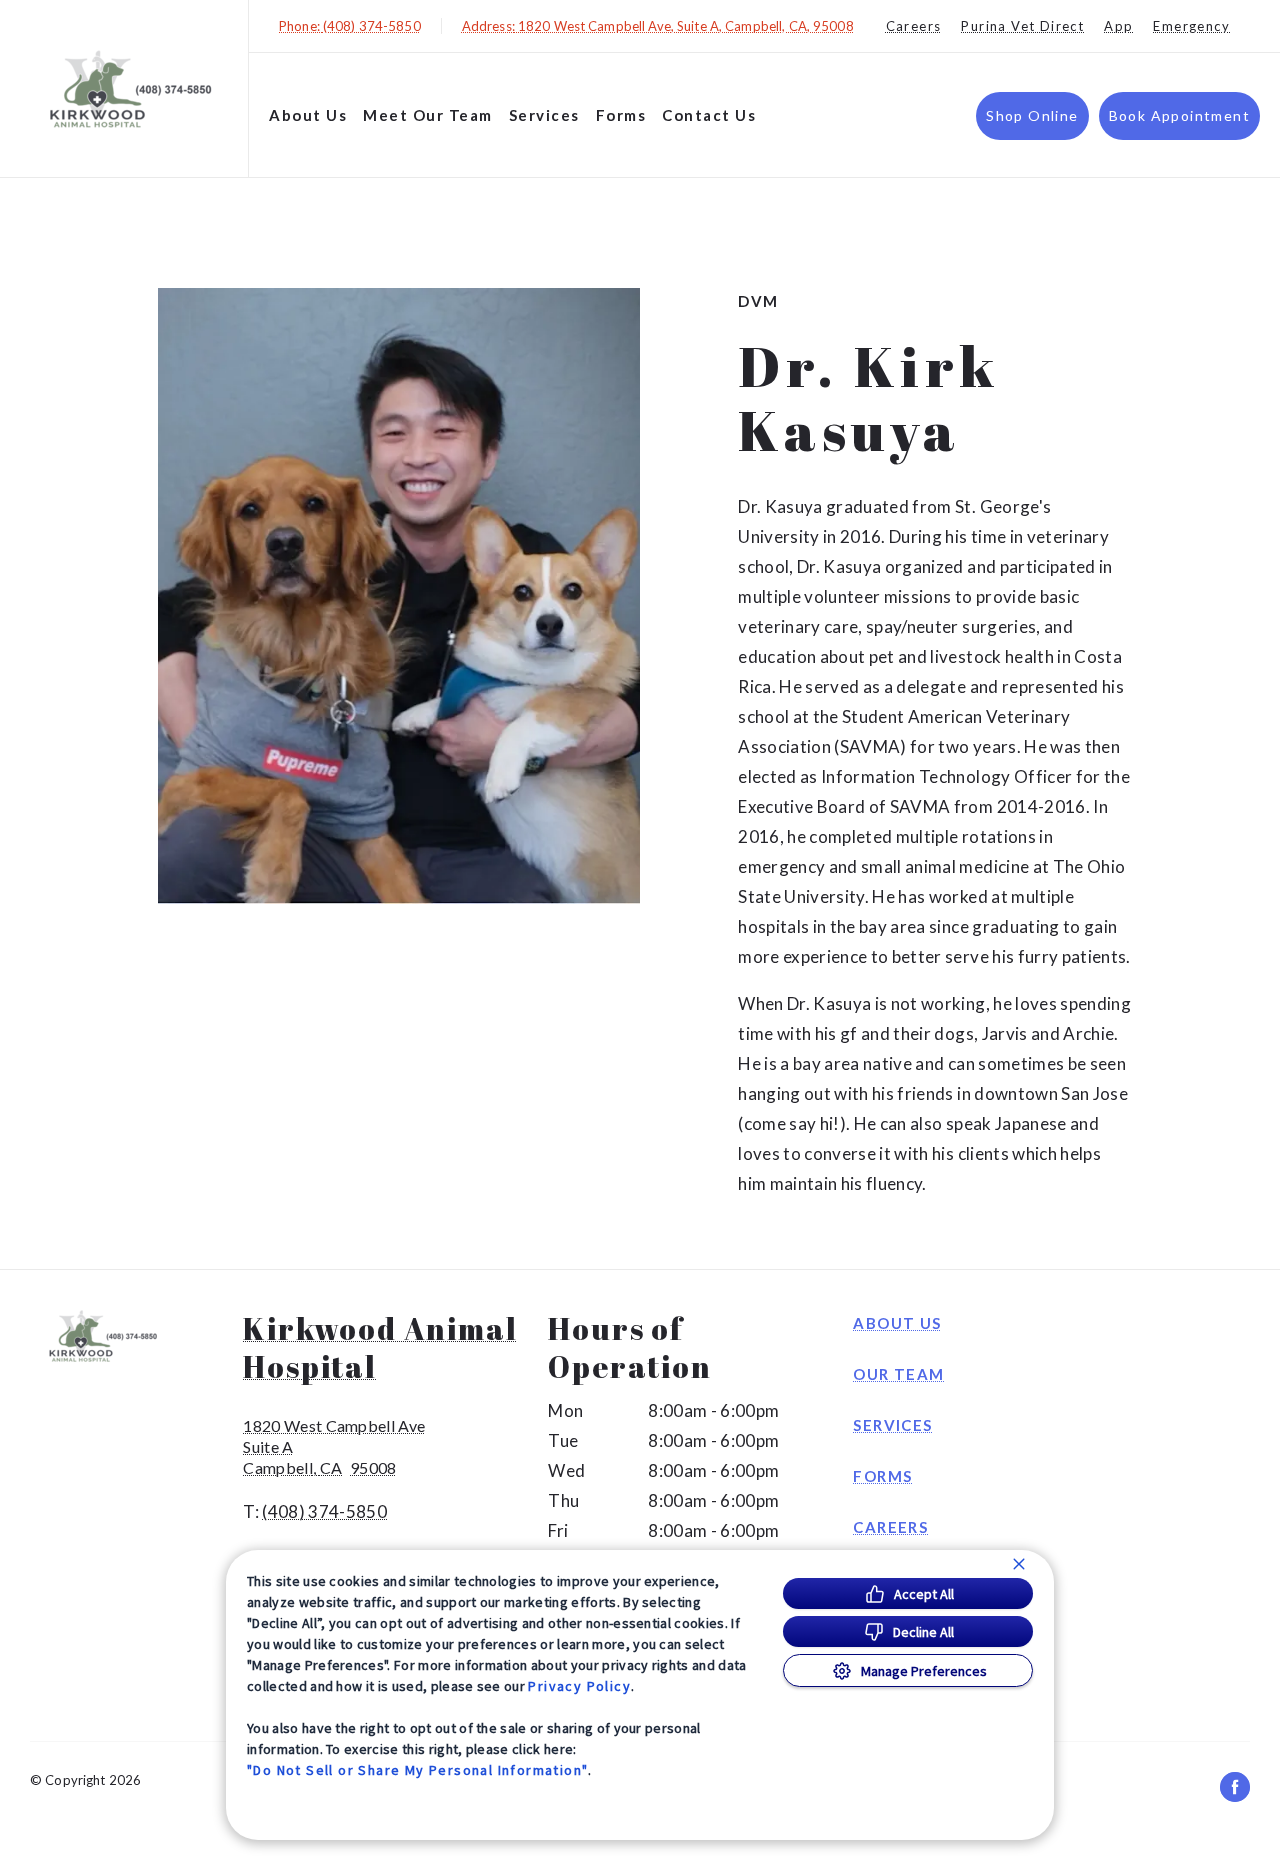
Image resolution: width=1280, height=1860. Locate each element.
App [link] (1118, 26)
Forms (621, 115)
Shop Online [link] (1032, 115)
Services (544, 115)
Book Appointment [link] (1179, 115)
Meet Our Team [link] (428, 115)
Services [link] (892, 1425)
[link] (129, 88)
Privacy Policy (579, 1686)
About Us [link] (897, 1323)
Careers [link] (914, 26)
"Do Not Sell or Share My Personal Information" (417, 1770)
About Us (308, 115)
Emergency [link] (1191, 26)
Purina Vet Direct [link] (1022, 26)
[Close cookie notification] (1019, 1564)
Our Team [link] (898, 1374)
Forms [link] (882, 1476)
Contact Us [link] (709, 115)
